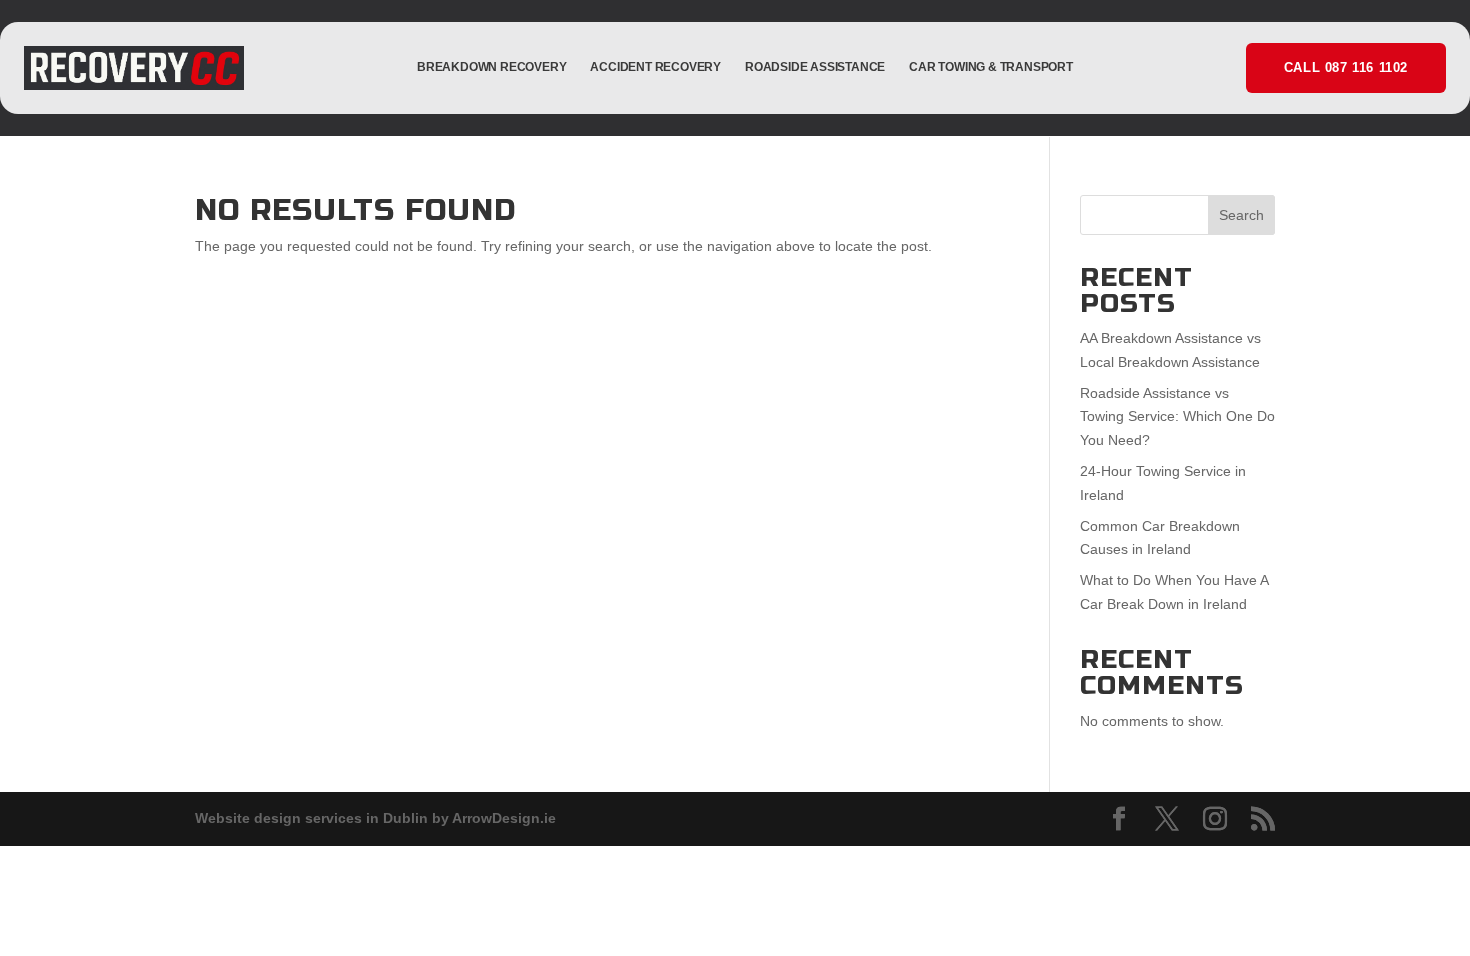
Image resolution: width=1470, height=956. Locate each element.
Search (1241, 215)
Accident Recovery (655, 67)
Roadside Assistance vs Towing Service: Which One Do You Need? (1177, 417)
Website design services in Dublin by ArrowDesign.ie (375, 818)
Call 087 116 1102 (1346, 67)
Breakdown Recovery (491, 67)
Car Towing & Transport (991, 67)
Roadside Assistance (815, 67)
